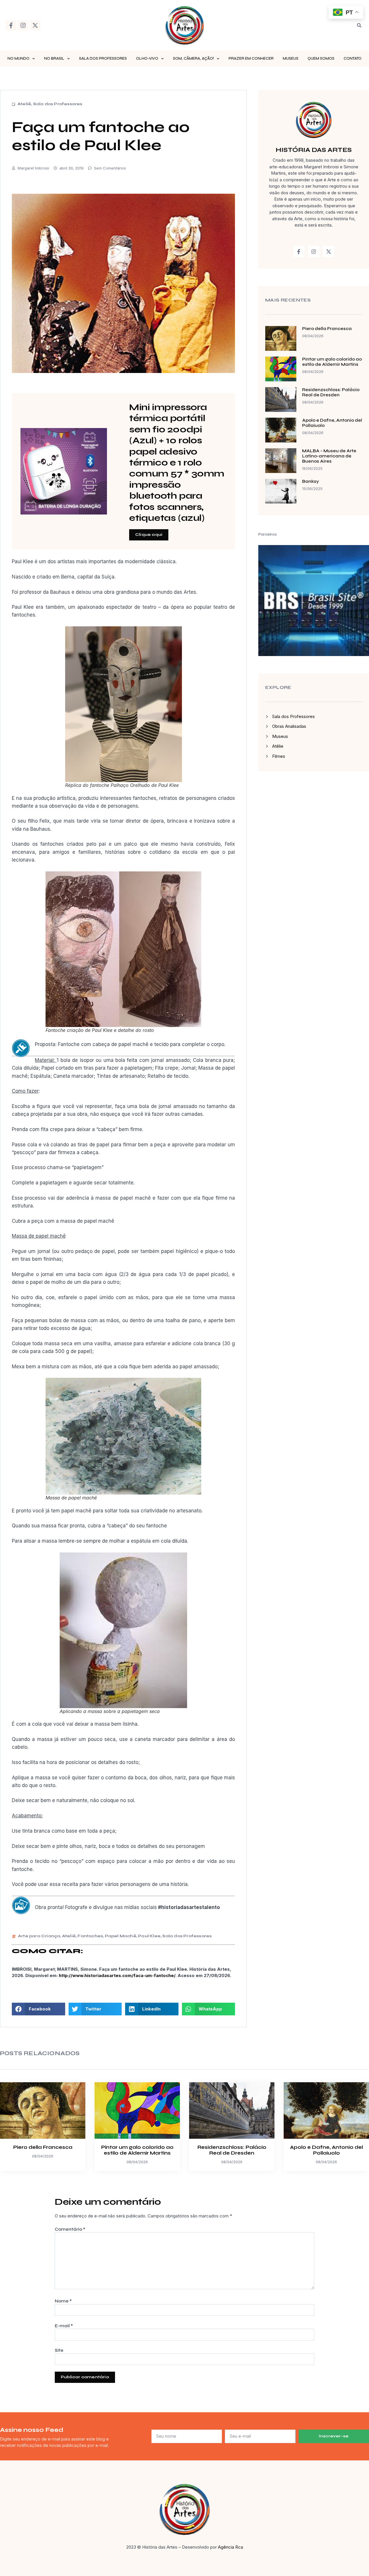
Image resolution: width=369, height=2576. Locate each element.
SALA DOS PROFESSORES (103, 59)
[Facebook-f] (11, 25)
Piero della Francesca (327, 329)
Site (59, 2350)
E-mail (64, 2326)
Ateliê (24, 104)
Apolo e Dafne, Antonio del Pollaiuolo (326, 2150)
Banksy (310, 481)
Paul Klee (149, 1936)
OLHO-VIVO (147, 59)
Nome (63, 2301)
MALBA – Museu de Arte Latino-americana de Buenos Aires (329, 456)
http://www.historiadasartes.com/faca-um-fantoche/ (117, 1975)
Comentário (70, 2229)
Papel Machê (121, 1936)
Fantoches (90, 1936)
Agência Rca (230, 2547)
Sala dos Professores (58, 104)
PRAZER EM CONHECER (251, 59)
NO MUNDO (18, 59)
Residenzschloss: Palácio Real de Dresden (331, 392)
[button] (359, 25)
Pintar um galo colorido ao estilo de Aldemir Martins (332, 362)
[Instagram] (23, 25)
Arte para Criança (39, 1936)
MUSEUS (291, 59)
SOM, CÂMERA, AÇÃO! (193, 59)
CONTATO (353, 59)
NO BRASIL (54, 59)
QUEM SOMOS (321, 59)
